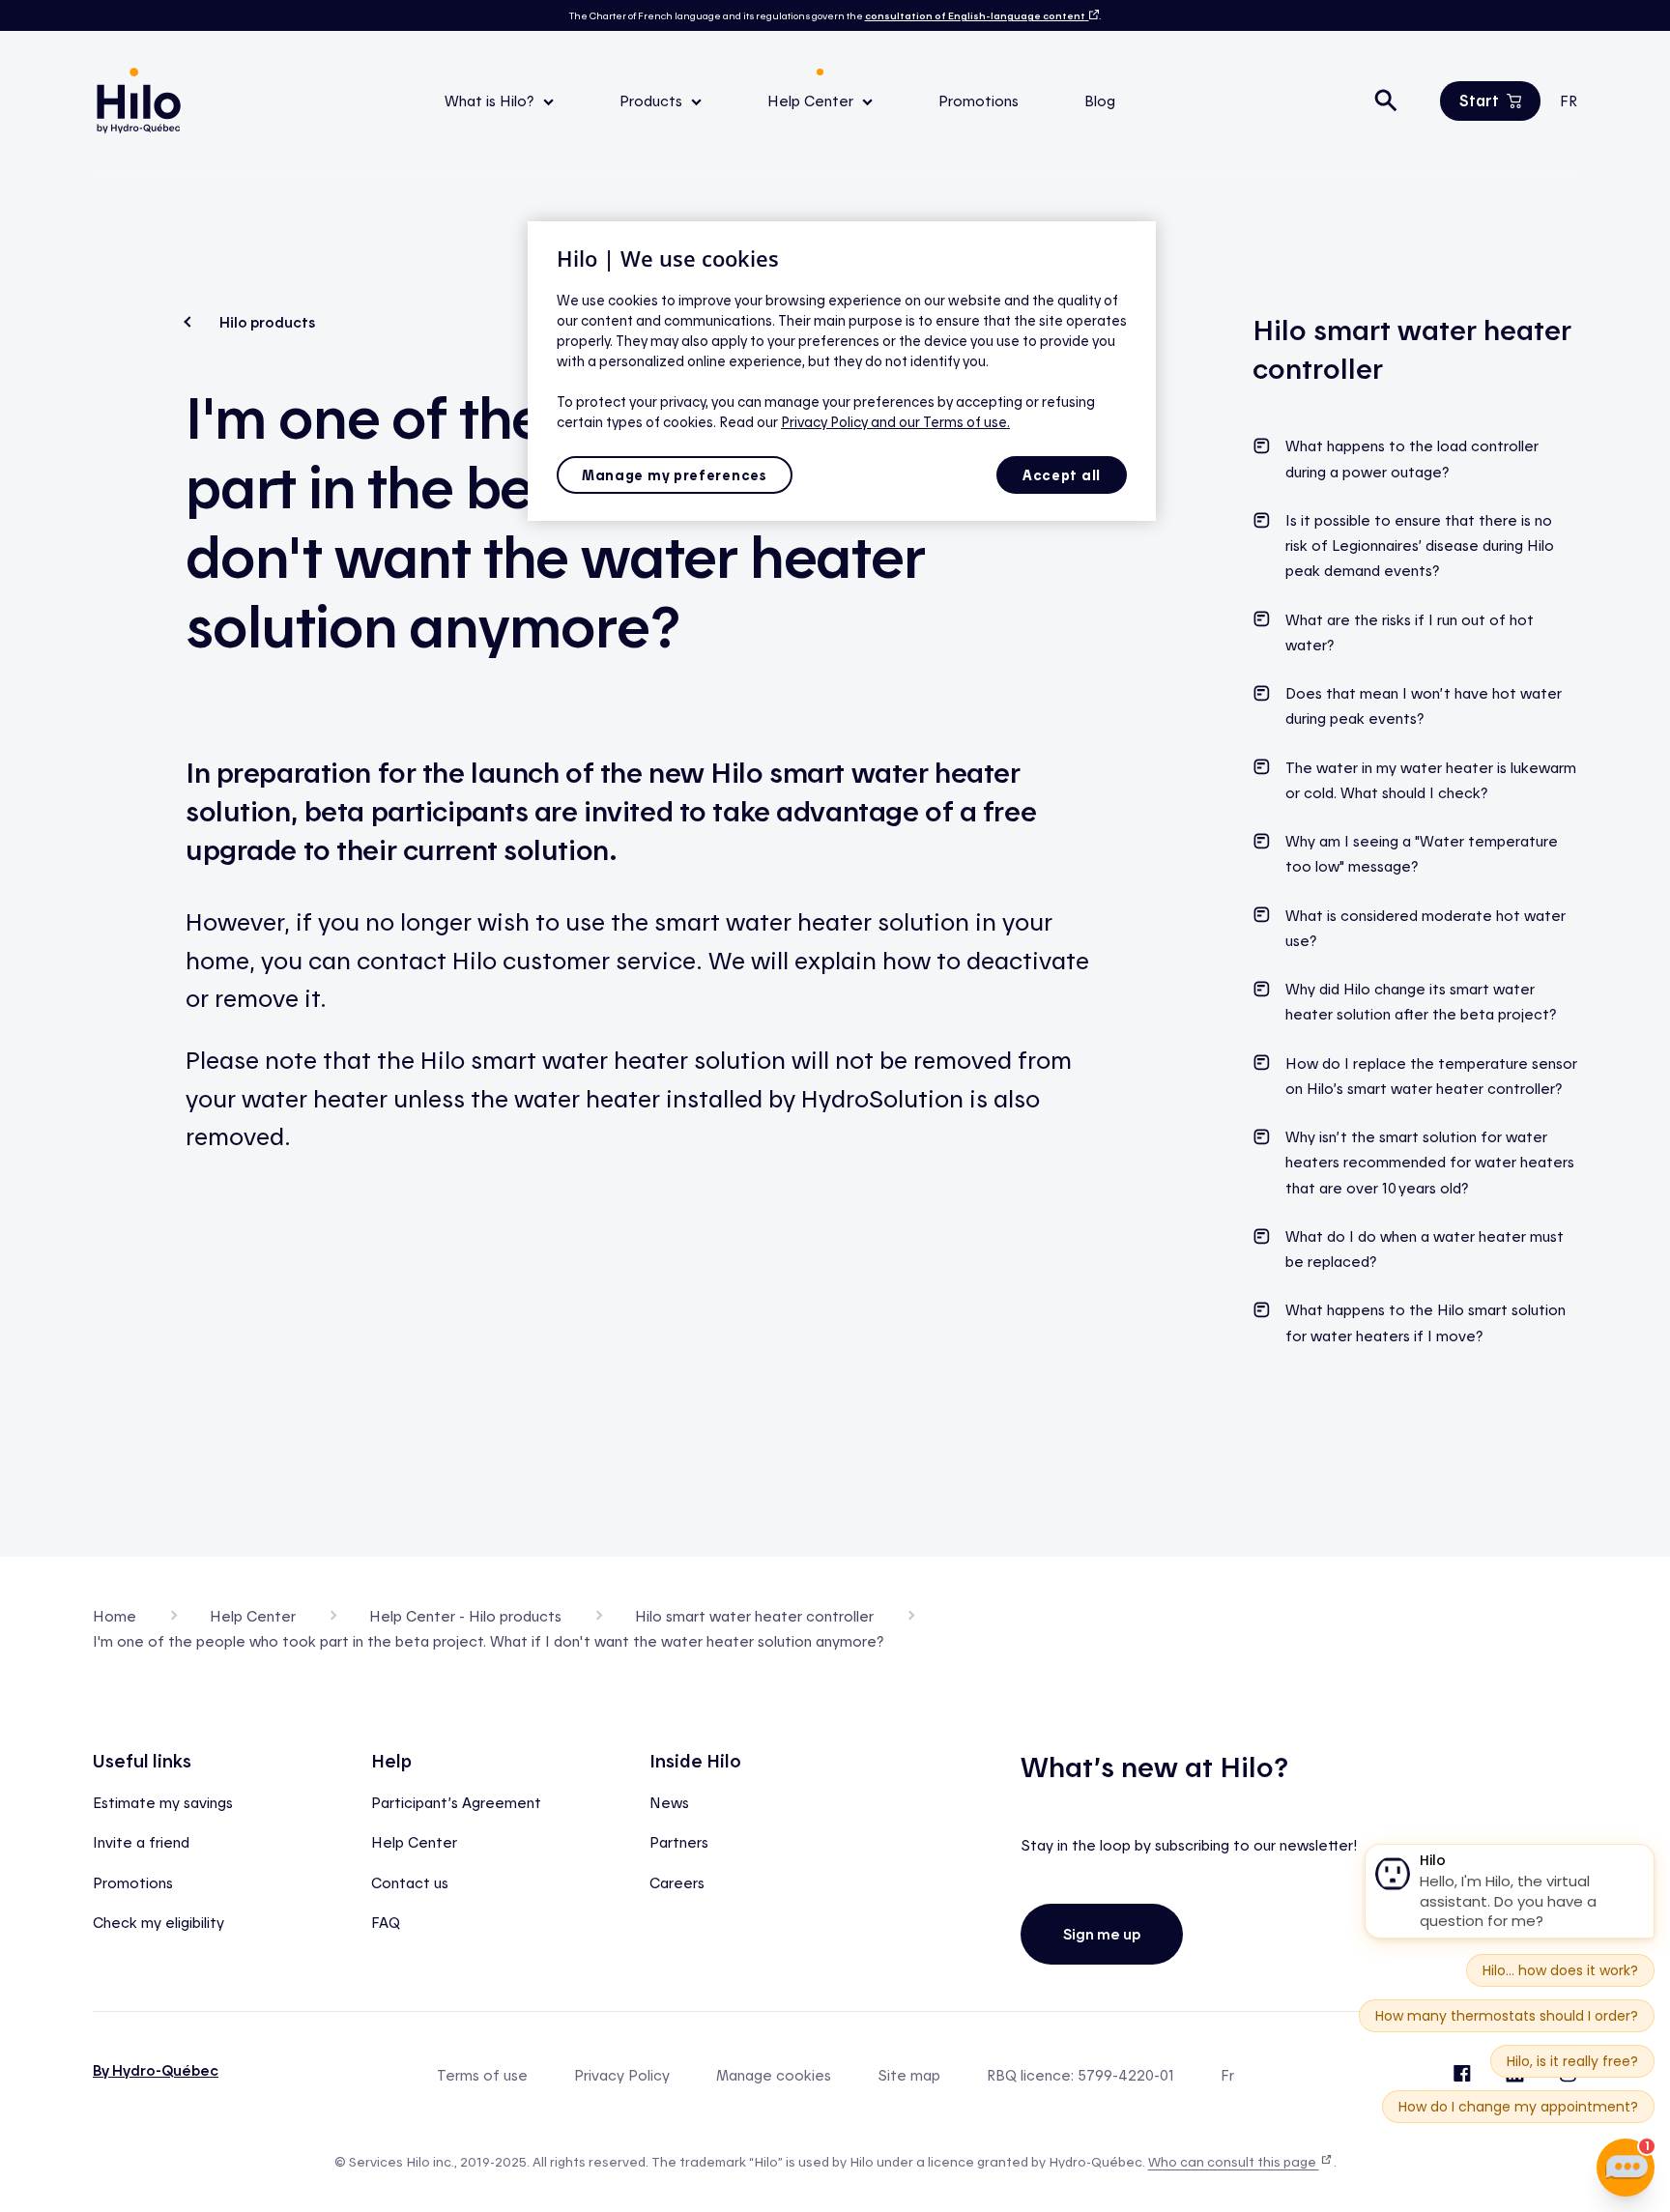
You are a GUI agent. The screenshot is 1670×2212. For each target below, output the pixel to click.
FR (1569, 101)
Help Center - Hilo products (465, 1616)
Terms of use (482, 2075)
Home (115, 1616)
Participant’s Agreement (456, 1802)
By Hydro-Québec (156, 2070)
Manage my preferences (675, 475)
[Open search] (1386, 101)
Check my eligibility (158, 1922)
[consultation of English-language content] (1092, 15)
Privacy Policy (622, 2075)
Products (653, 101)
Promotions (979, 101)
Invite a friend (141, 1842)
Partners (679, 1842)
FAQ (386, 1922)
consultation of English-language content (975, 15)
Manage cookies (774, 2075)
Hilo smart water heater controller (754, 1616)
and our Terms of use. (940, 422)
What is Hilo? (491, 101)
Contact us (410, 1882)
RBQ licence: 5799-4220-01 (1080, 2075)
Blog (1100, 101)
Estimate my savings (163, 1802)
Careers (677, 1882)
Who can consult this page (1234, 2162)
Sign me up (1102, 1934)
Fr (1227, 2075)
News (669, 1802)
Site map (909, 2075)
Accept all (1062, 475)
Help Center (812, 101)
